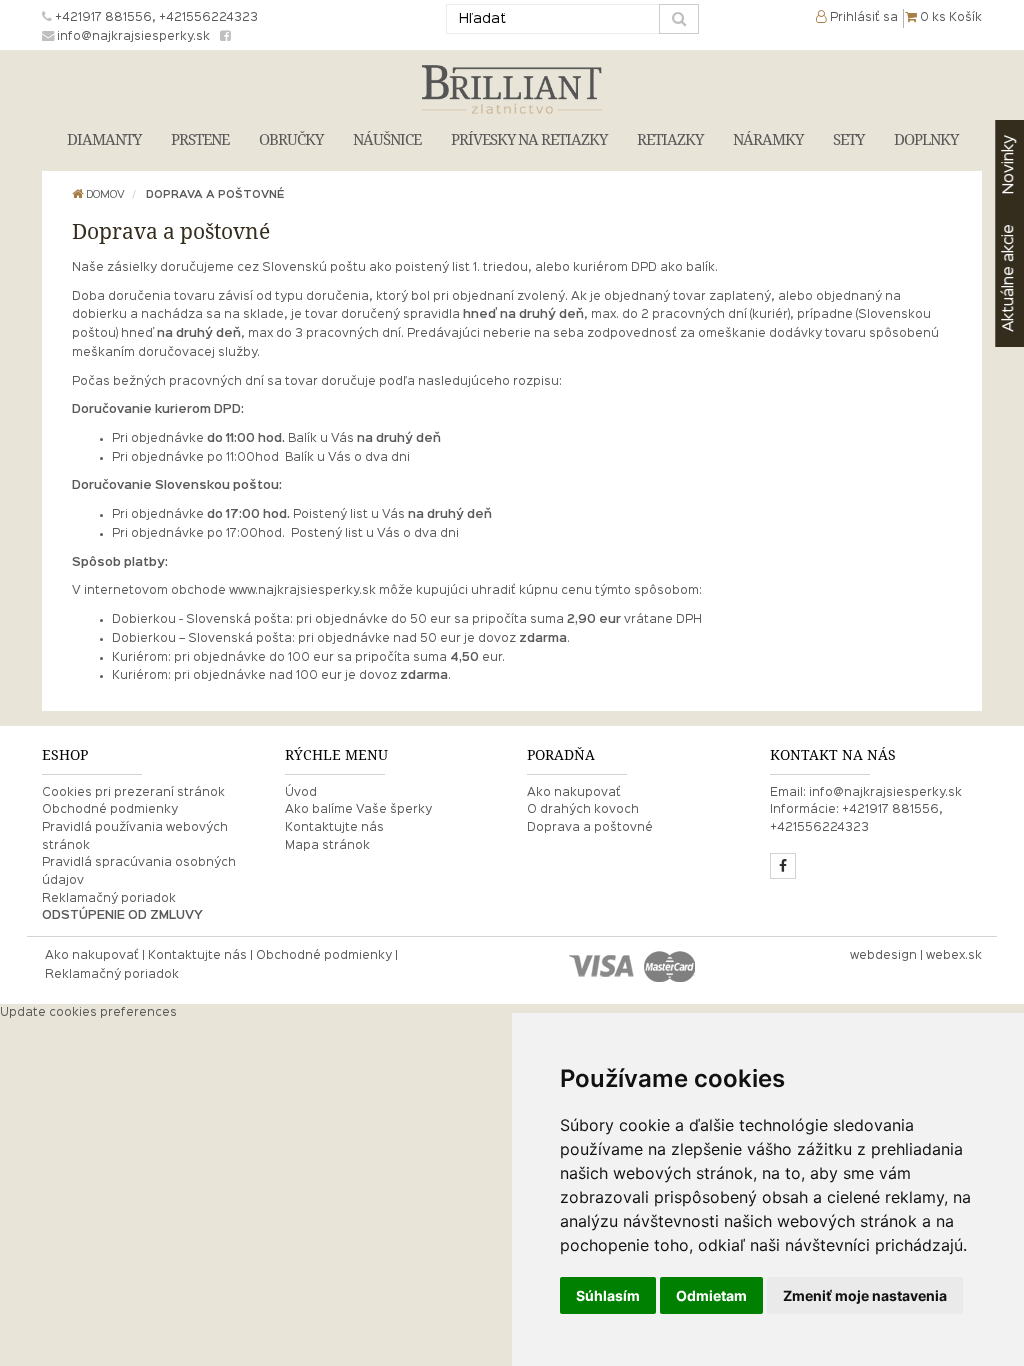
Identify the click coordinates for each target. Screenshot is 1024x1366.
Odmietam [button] (711, 1295)
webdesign (883, 956)
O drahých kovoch (583, 810)
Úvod (301, 793)
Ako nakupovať (574, 793)
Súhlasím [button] (608, 1295)
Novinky (1009, 164)
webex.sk (954, 956)
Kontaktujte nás (334, 828)
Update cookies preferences (88, 1013)
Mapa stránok (327, 846)
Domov (104, 195)
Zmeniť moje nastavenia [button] (865, 1295)
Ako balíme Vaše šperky (358, 810)
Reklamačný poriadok (109, 899)
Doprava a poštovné (215, 195)
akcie (1009, 278)
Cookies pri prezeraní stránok (133, 793)
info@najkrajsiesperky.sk (885, 793)
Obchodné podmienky (110, 810)
